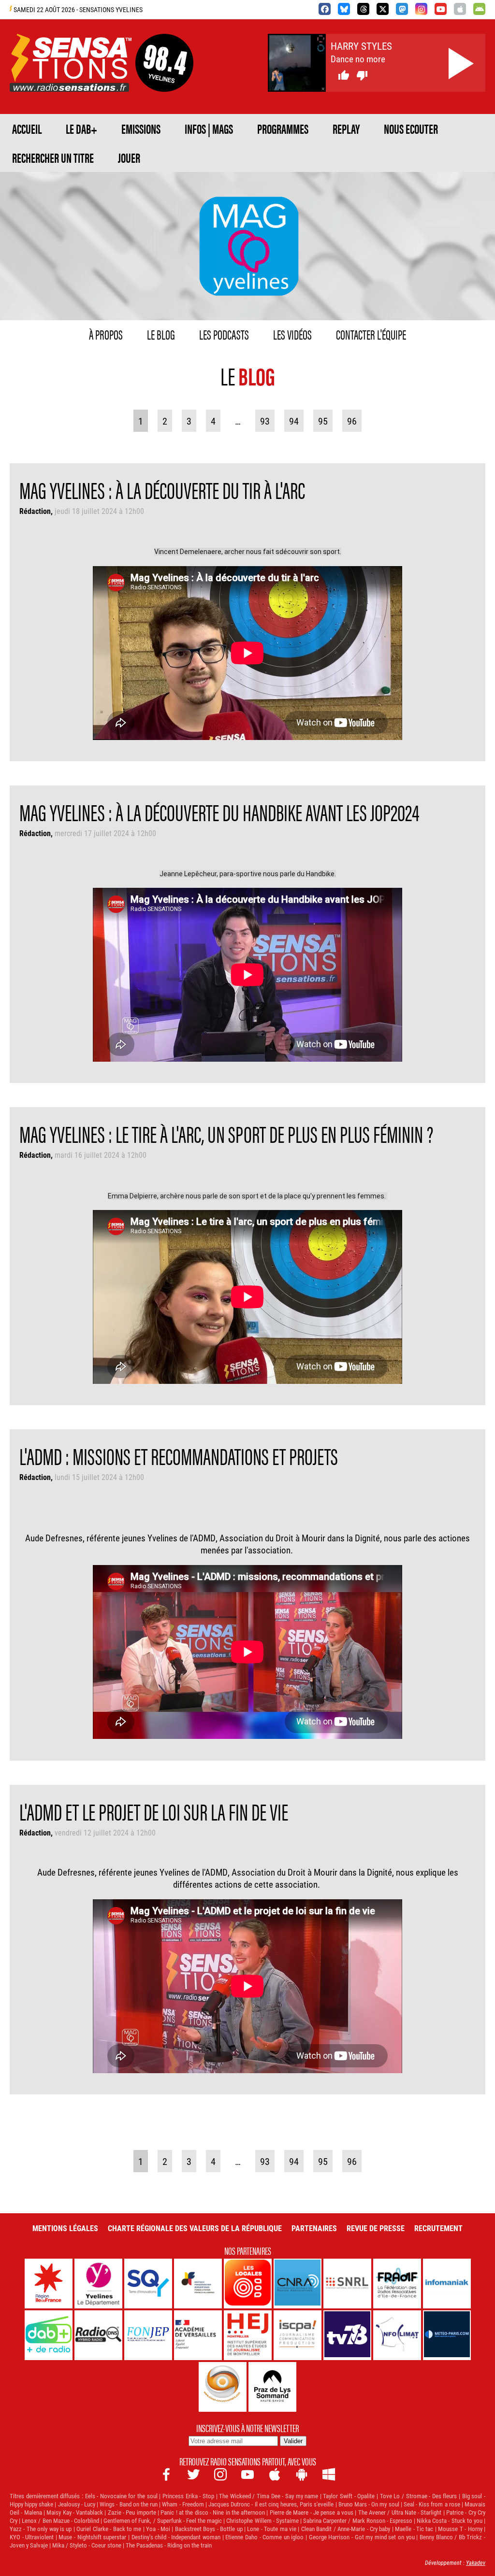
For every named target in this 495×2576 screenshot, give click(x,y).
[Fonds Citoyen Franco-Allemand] (198, 2284)
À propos (106, 334)
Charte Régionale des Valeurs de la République (195, 2228)
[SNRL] (347, 2284)
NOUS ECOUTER (411, 128)
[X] (383, 9)
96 (352, 421)
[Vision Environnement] (223, 2387)
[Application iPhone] (460, 9)
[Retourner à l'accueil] (71, 80)
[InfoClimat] (397, 2335)
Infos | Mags (209, 128)
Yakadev (476, 2562)
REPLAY (346, 128)
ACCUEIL (27, 128)
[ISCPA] (298, 2335)
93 (265, 421)
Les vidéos (292, 334)
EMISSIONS (141, 128)
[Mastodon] (402, 9)
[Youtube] (441, 9)
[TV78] (347, 2335)
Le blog (161, 334)
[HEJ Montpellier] (248, 2335)
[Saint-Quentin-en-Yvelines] (148, 2284)
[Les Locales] (248, 2284)
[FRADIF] (397, 2284)
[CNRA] (298, 2284)
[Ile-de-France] (49, 2284)
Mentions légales (65, 2228)
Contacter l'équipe (371, 334)
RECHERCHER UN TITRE (53, 157)
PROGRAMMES (283, 128)
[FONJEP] (148, 2335)
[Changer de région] (164, 80)
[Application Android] (479, 9)
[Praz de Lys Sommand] (272, 2387)
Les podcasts (224, 334)
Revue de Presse (376, 2228)
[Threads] (363, 9)
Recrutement (438, 2228)
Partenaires (314, 2228)
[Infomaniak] (447, 2284)
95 (323, 421)
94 (294, 421)
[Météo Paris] (447, 2335)
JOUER (129, 157)
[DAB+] (49, 2335)
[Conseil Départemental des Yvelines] (98, 2284)
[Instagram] (421, 9)
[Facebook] (325, 9)
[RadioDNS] (98, 2335)
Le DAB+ (81, 128)
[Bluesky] (344, 9)
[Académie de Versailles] (198, 2335)
